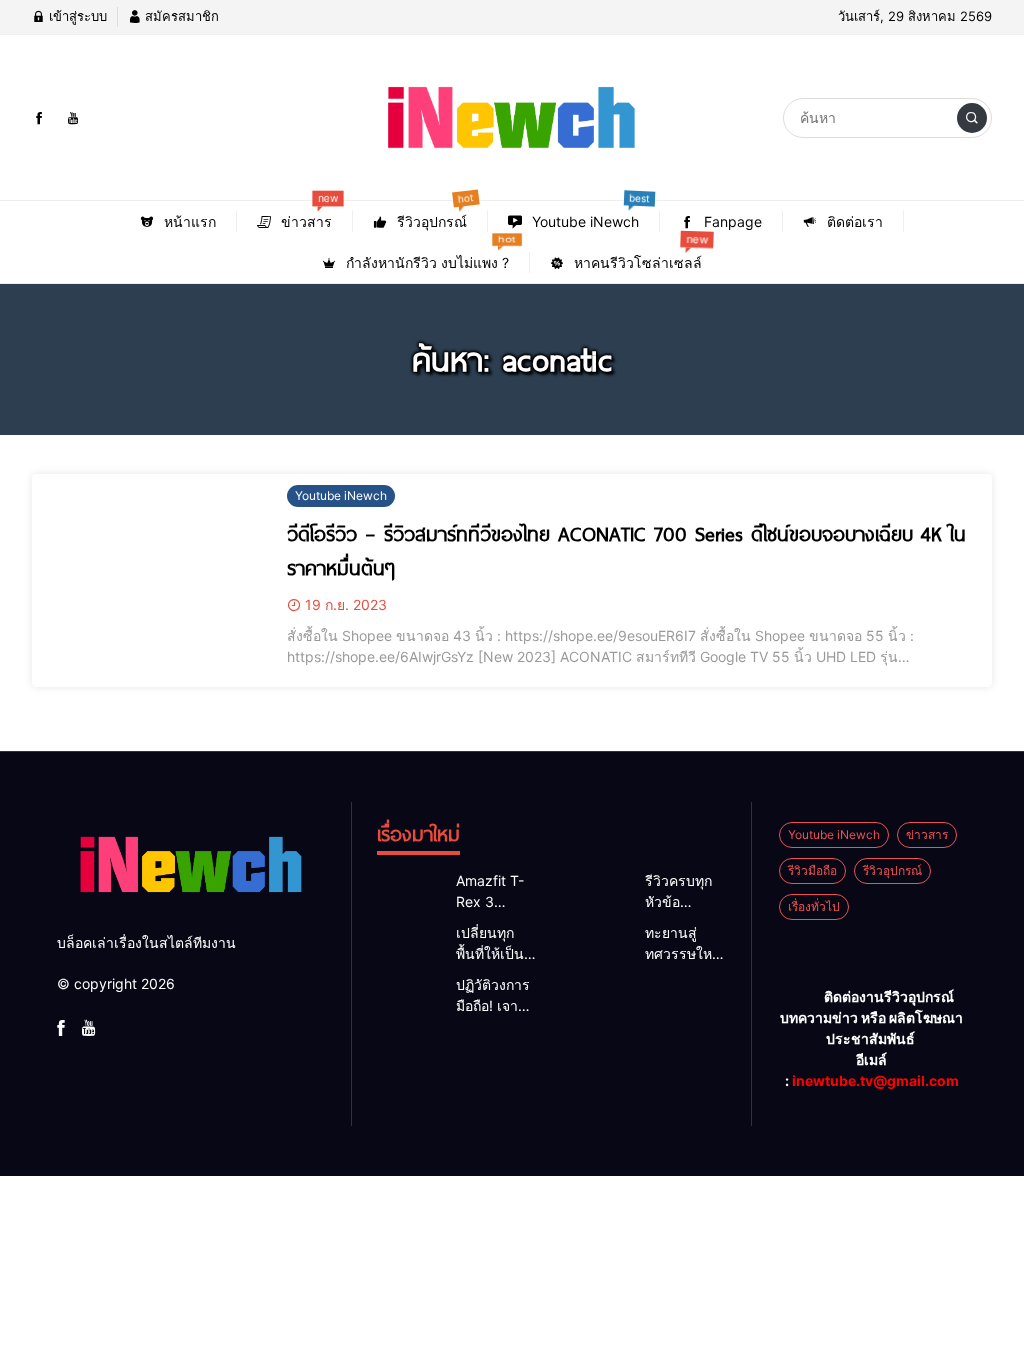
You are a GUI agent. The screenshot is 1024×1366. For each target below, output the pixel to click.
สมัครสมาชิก (180, 16)
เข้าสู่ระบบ (76, 16)
